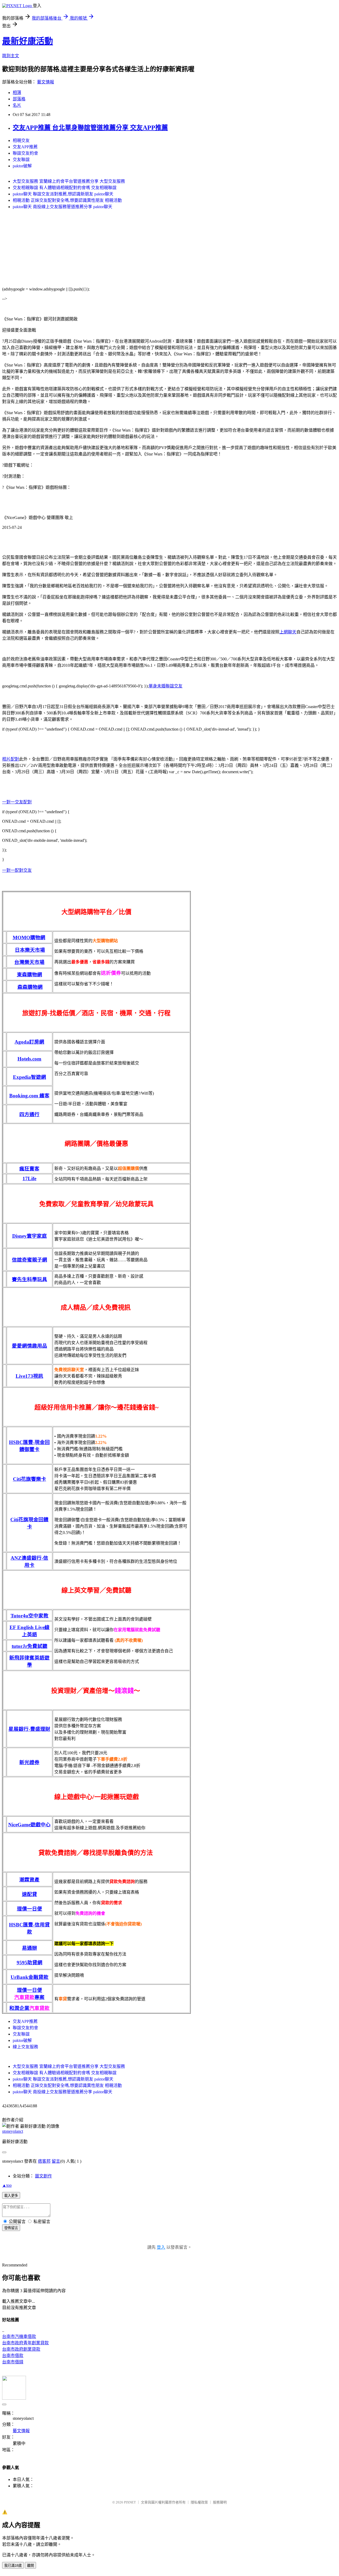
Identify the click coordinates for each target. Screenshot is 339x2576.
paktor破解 (22, 166)
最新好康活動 (28, 41)
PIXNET (130, 2502)
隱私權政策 (199, 2502)
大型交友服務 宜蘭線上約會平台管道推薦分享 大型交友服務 (69, 181)
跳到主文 (11, 56)
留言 (56, 2161)
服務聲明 (220, 2502)
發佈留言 (11, 2228)
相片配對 (11, 759)
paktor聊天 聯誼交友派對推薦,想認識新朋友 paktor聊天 (63, 194)
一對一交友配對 (17, 802)
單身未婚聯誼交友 (166, 686)
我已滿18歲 (13, 2566)
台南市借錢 (13, 2362)
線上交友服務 (25, 2047)
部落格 (19, 99)
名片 (17, 105)
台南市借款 (13, 2356)
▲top (7, 2185)
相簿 (17, 93)
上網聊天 (288, 632)
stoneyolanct (13, 2131)
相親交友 (21, 140)
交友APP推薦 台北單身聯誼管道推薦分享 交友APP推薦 (90, 128)
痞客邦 (44, 2161)
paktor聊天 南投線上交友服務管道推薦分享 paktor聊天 (63, 207)
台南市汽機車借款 (19, 2336)
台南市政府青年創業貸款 (25, 2343)
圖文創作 (43, 2176)
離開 (30, 2566)
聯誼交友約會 (25, 153)
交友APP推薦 (25, 147)
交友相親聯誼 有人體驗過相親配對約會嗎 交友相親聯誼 (65, 188)
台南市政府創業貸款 (21, 2349)
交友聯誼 (21, 160)
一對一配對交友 (17, 870)
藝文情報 (46, 82)
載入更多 (11, 2196)
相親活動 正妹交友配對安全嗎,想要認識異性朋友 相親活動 (67, 200)
